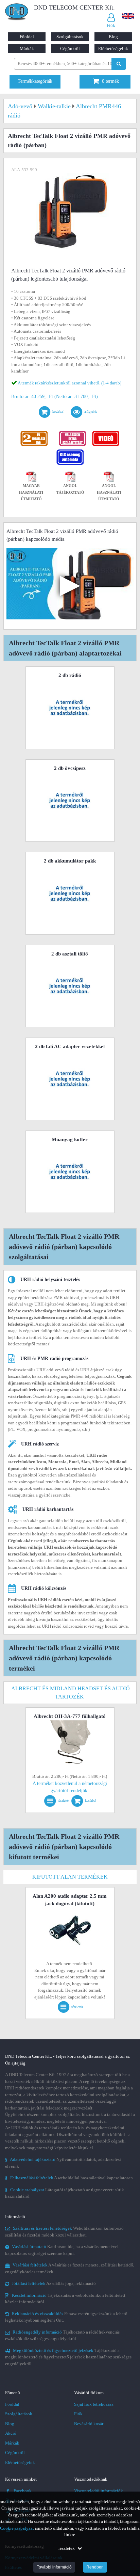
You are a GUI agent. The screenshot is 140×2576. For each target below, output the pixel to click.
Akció (11, 2433)
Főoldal (27, 37)
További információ (54, 2567)
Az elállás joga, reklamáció (54, 2283)
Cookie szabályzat (17, 2528)
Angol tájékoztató (70, 489)
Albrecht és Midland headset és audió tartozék (71, 1693)
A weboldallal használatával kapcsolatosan (69, 2178)
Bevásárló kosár (89, 2424)
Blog (113, 37)
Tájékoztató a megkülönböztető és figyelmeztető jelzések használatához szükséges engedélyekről (68, 2357)
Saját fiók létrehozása (94, 2404)
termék (110, 81)
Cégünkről (70, 49)
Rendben (95, 2567)
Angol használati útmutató (109, 492)
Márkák (27, 49)
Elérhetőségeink (113, 49)
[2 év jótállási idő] (34, 432)
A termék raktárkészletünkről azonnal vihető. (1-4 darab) (69, 383)
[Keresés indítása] (119, 64)
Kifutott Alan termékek (70, 1877)
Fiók (78, 2414)
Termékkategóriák (35, 81)
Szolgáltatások (70, 37)
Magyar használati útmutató (31, 492)
